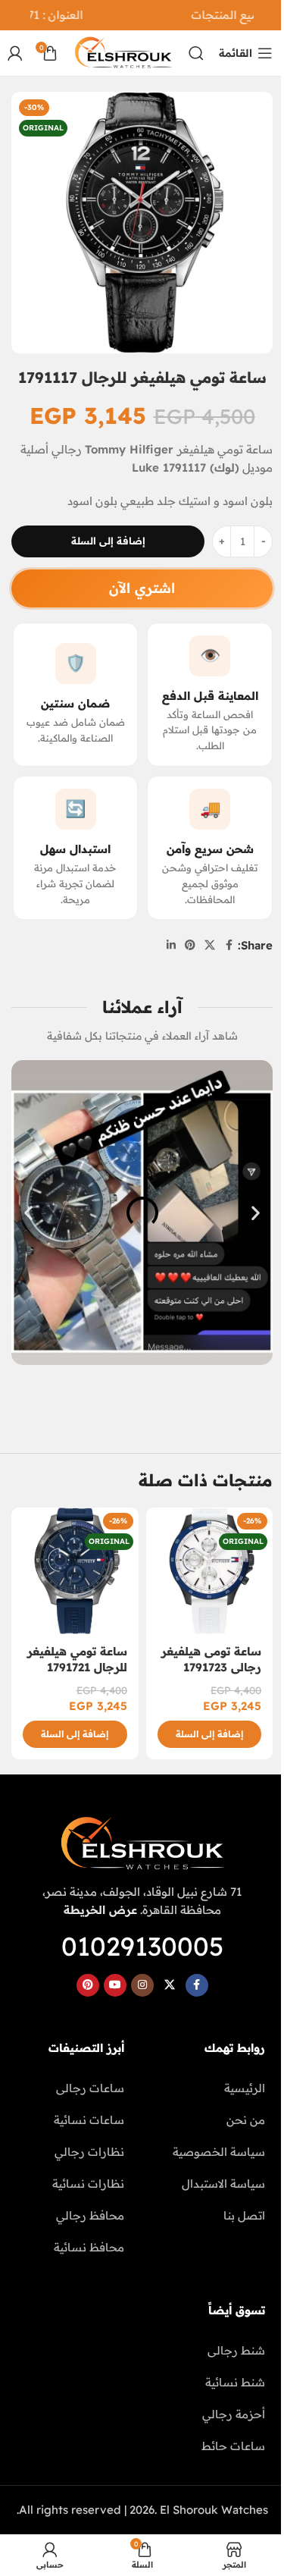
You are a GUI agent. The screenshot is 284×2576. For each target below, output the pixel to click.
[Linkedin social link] (171, 945)
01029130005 (142, 1946)
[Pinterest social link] (190, 945)
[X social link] (210, 945)
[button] (28, 1213)
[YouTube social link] (115, 1985)
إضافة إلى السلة (108, 541)
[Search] (196, 53)
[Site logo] (123, 52)
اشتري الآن (142, 588)
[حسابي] (15, 53)
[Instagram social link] (142, 1985)
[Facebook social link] (229, 945)
